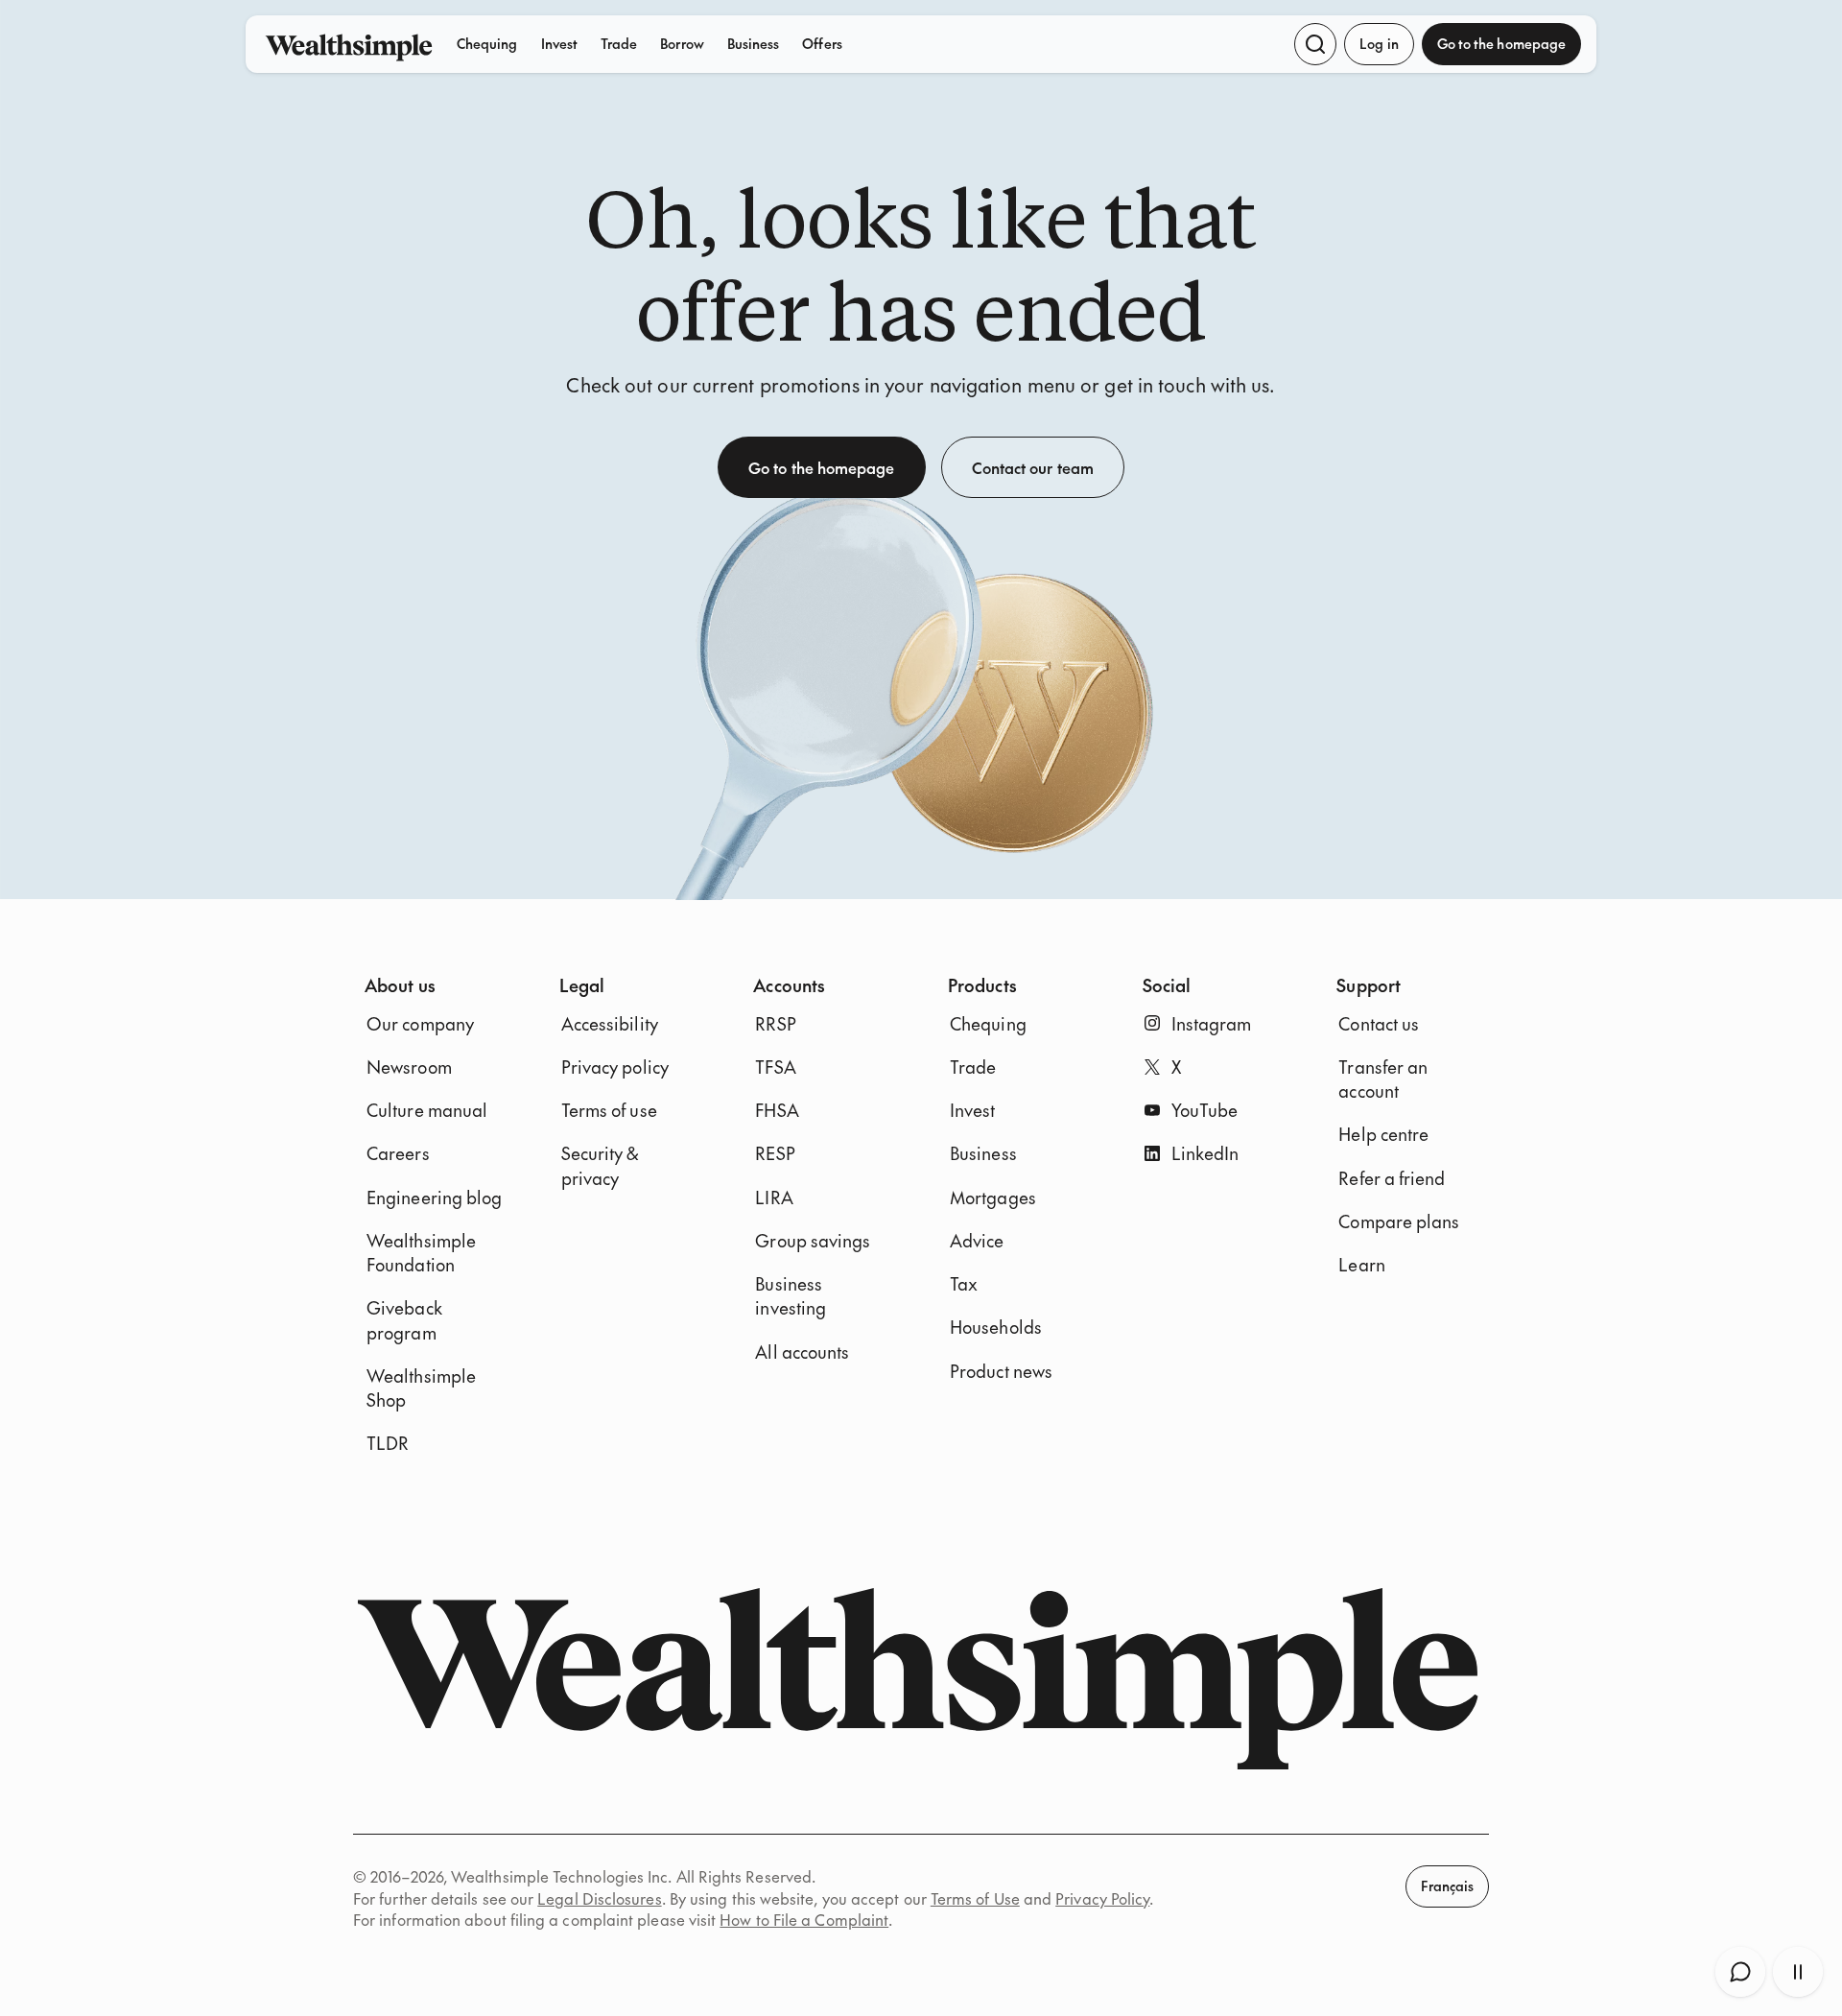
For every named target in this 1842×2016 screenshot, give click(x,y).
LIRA (774, 1197)
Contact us (1379, 1023)
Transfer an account (1383, 1079)
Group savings (813, 1240)
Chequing (487, 43)
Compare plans (1399, 1221)
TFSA (775, 1067)
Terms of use (609, 1110)
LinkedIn (1205, 1153)
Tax (964, 1283)
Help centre (1383, 1134)
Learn (1361, 1264)
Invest (559, 43)
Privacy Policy (1102, 1898)
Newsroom (409, 1067)
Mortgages (993, 1197)
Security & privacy (600, 1165)
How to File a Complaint (804, 1919)
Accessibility (610, 1023)
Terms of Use (975, 1898)
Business (754, 43)
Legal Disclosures (599, 1898)
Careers (398, 1153)
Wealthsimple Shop (421, 1387)
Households (996, 1327)
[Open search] (1315, 44)
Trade (619, 43)
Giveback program (404, 1319)
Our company (420, 1023)
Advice (977, 1240)
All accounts (802, 1352)
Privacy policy (615, 1067)
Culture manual (427, 1110)
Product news (1001, 1371)
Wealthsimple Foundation (421, 1252)
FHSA (777, 1110)
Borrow (682, 43)
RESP (775, 1153)
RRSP (775, 1023)
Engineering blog (434, 1197)
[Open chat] (1740, 1972)
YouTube (1205, 1110)
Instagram (1212, 1023)
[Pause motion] (1798, 1972)
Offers (822, 43)
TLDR (388, 1443)
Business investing (791, 1295)
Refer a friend (1392, 1178)
